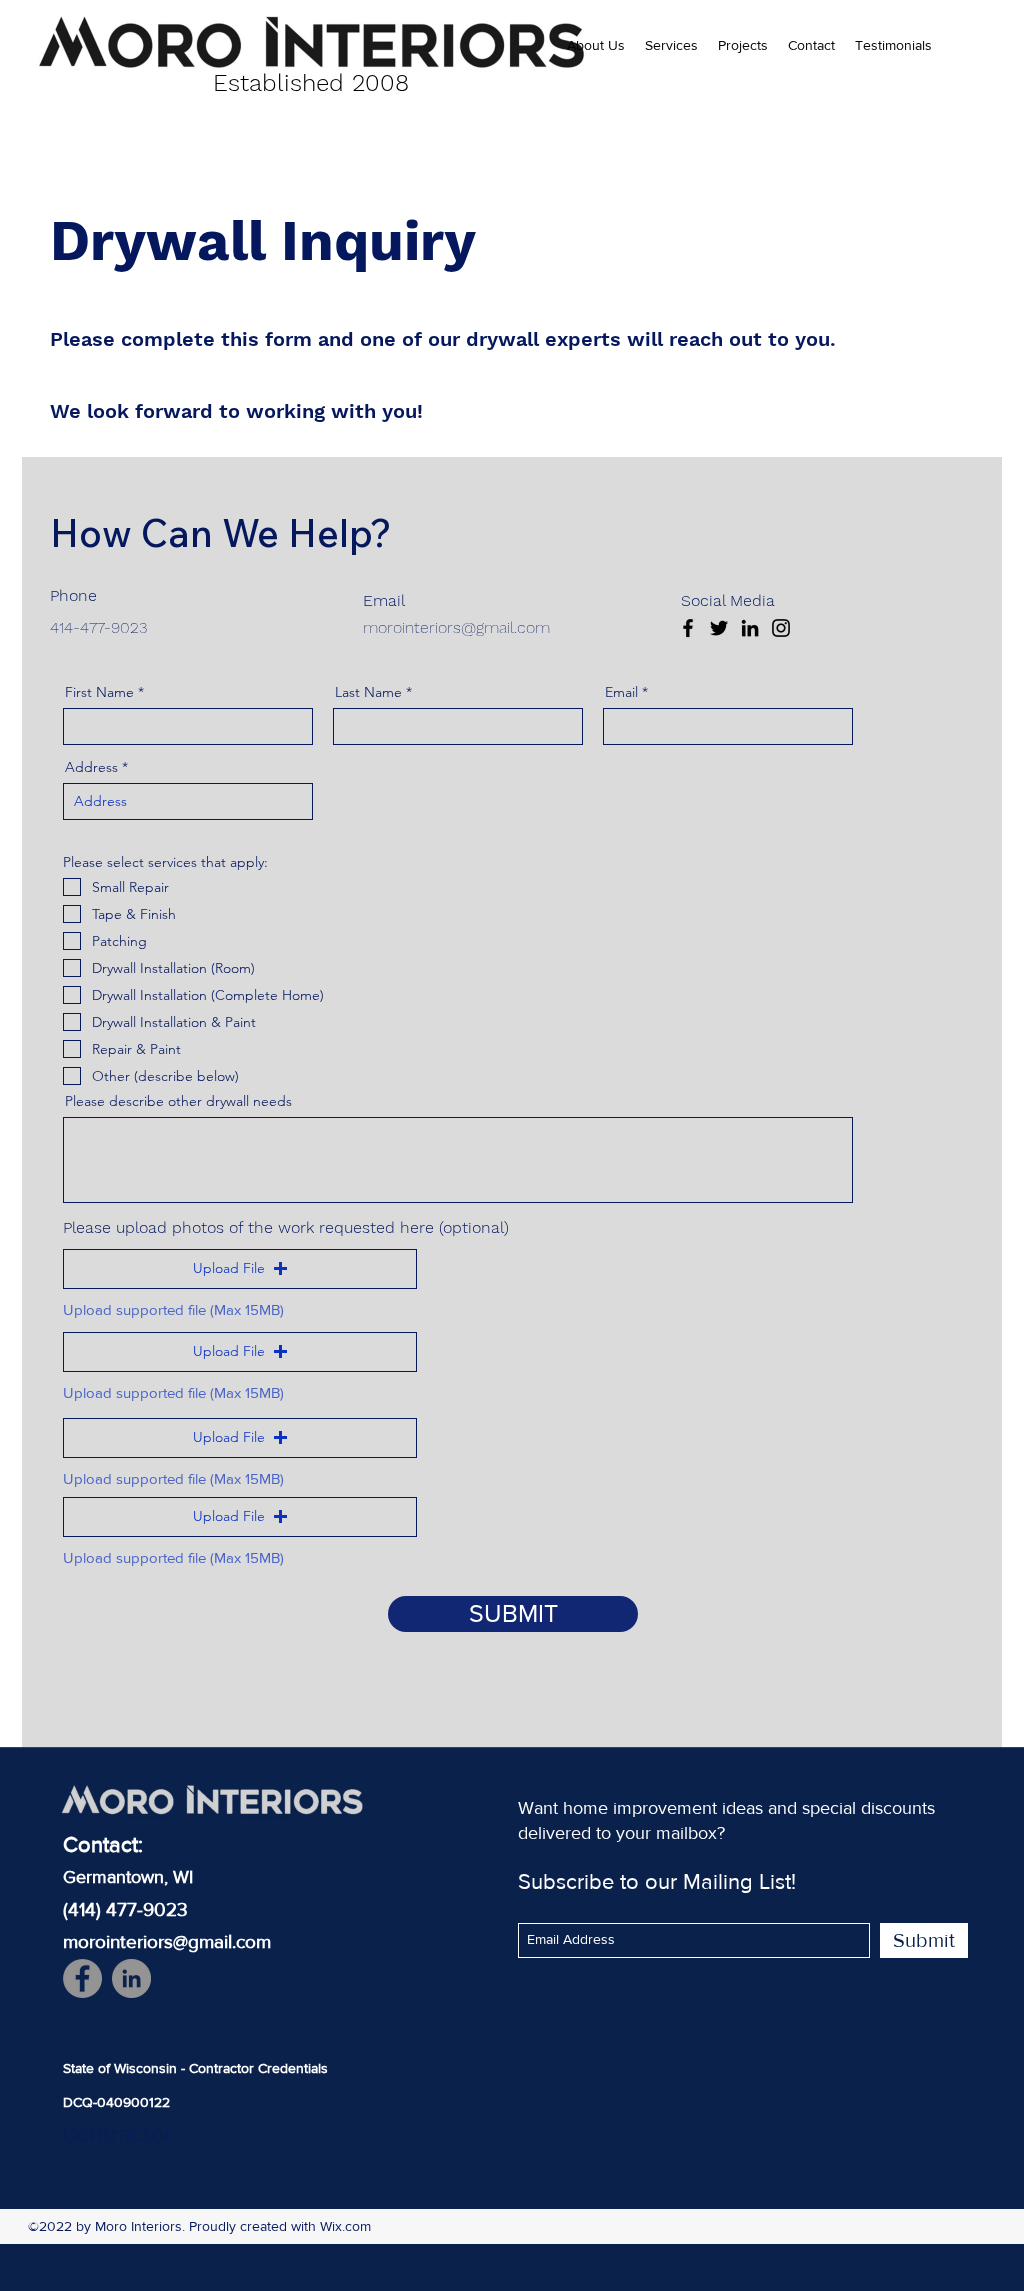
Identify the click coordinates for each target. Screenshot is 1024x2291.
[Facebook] (688, 628)
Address (91, 767)
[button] (240, 1269)
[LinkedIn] (750, 628)
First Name (99, 692)
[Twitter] (719, 628)
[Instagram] (781, 628)
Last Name (368, 692)
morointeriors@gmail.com (456, 627)
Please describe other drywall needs (178, 1101)
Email (621, 692)
